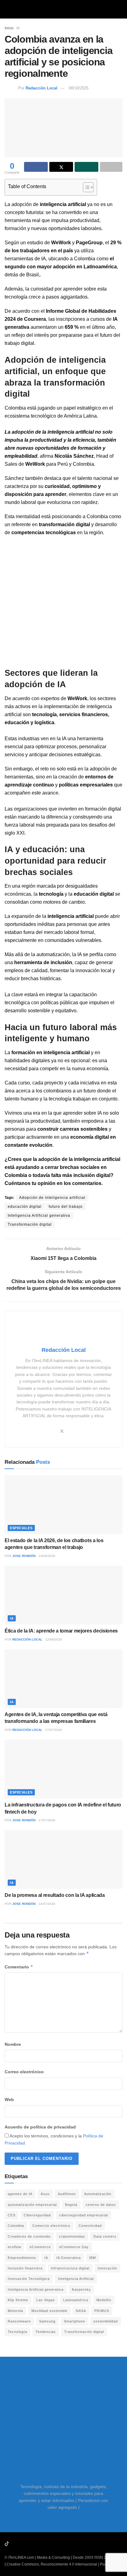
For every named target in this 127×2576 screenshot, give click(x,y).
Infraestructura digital (70, 2268)
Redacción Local (41, 88)
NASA (81, 2311)
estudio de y (65, 243)
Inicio (9, 28)
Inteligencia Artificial (76, 2279)
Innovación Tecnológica (29, 2279)
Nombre (13, 2044)
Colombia (16, 2226)
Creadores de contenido (29, 2236)
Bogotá (71, 2205)
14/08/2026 (47, 1556)
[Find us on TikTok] (7, 2544)
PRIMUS (102, 2311)
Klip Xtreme (18, 2300)
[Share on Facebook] (36, 167)
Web (9, 2099)
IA (18, 28)
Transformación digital (30, 1224)
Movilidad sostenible (49, 2311)
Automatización (98, 2194)
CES (12, 2215)
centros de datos (101, 2205)
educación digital (25, 1207)
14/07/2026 (47, 1904)
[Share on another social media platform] (111, 167)
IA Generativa (69, 2258)
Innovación (107, 2268)
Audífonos (67, 2194)
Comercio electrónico (51, 2226)
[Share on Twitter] (61, 167)
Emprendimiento (22, 2258)
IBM (92, 2258)
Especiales (21, 1528)
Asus (45, 2194)
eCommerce (40, 2247)
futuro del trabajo (66, 1207)
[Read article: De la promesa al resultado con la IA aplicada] (63, 1859)
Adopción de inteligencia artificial (52, 1198)
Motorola (15, 2311)
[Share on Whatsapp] (86, 167)
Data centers (105, 2236)
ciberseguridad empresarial (84, 2215)
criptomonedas (72, 2236)
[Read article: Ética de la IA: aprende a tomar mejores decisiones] (63, 1595)
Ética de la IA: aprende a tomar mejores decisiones (61, 1631)
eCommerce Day (74, 2247)
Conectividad (90, 2226)
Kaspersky (81, 2289)
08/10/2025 (79, 88)
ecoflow (14, 2247)
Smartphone (74, 2321)
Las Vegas (46, 2300)
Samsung (47, 2321)
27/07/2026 (54, 1730)
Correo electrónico (24, 2072)
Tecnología (17, 2332)
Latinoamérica (76, 2300)
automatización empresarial (32, 2205)
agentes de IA (20, 2194)
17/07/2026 (47, 1820)
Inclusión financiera (25, 2268)
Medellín (104, 2300)
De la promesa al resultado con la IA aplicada (55, 1895)
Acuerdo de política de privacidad (40, 2127)
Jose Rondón (24, 1556)
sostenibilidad (106, 2321)
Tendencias (46, 2332)
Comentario (19, 1967)
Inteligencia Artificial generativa (39, 1216)
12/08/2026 (54, 1639)
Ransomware (19, 2321)
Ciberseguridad (37, 2215)
